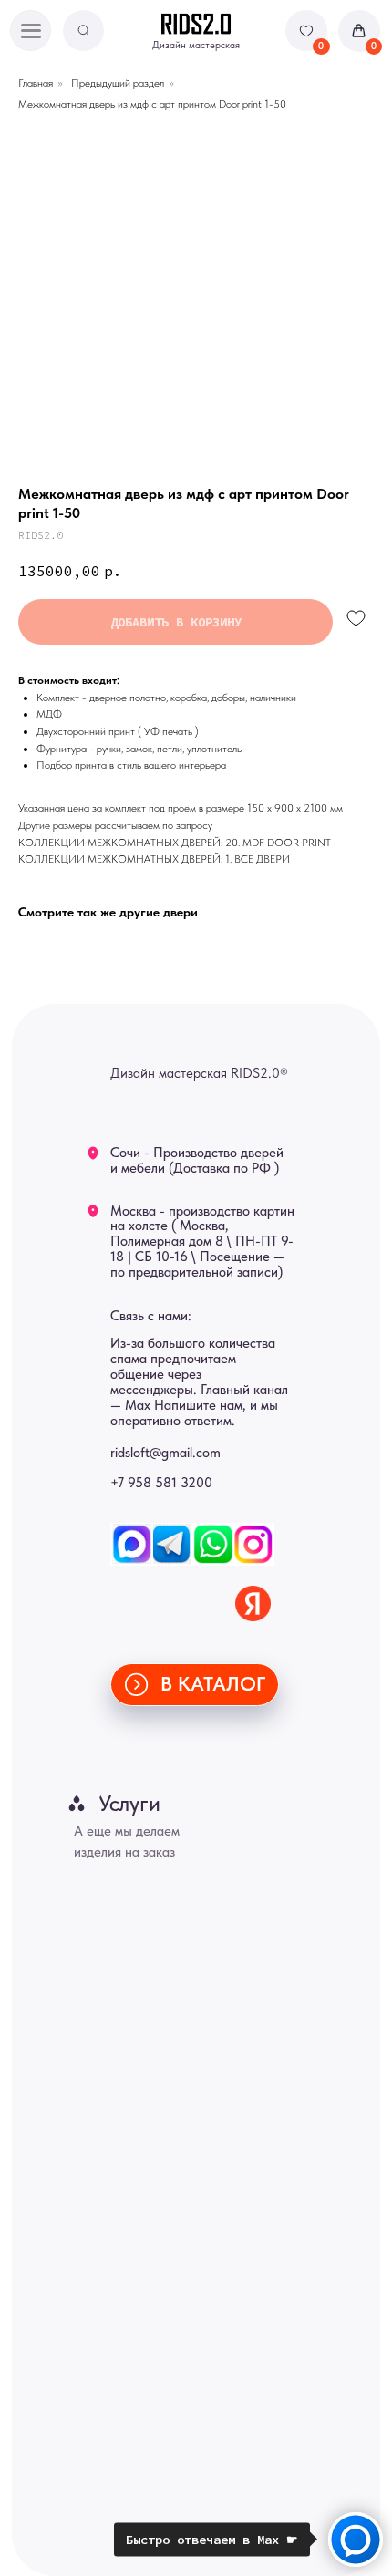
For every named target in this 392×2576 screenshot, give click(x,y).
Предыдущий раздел (118, 83)
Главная (36, 83)
